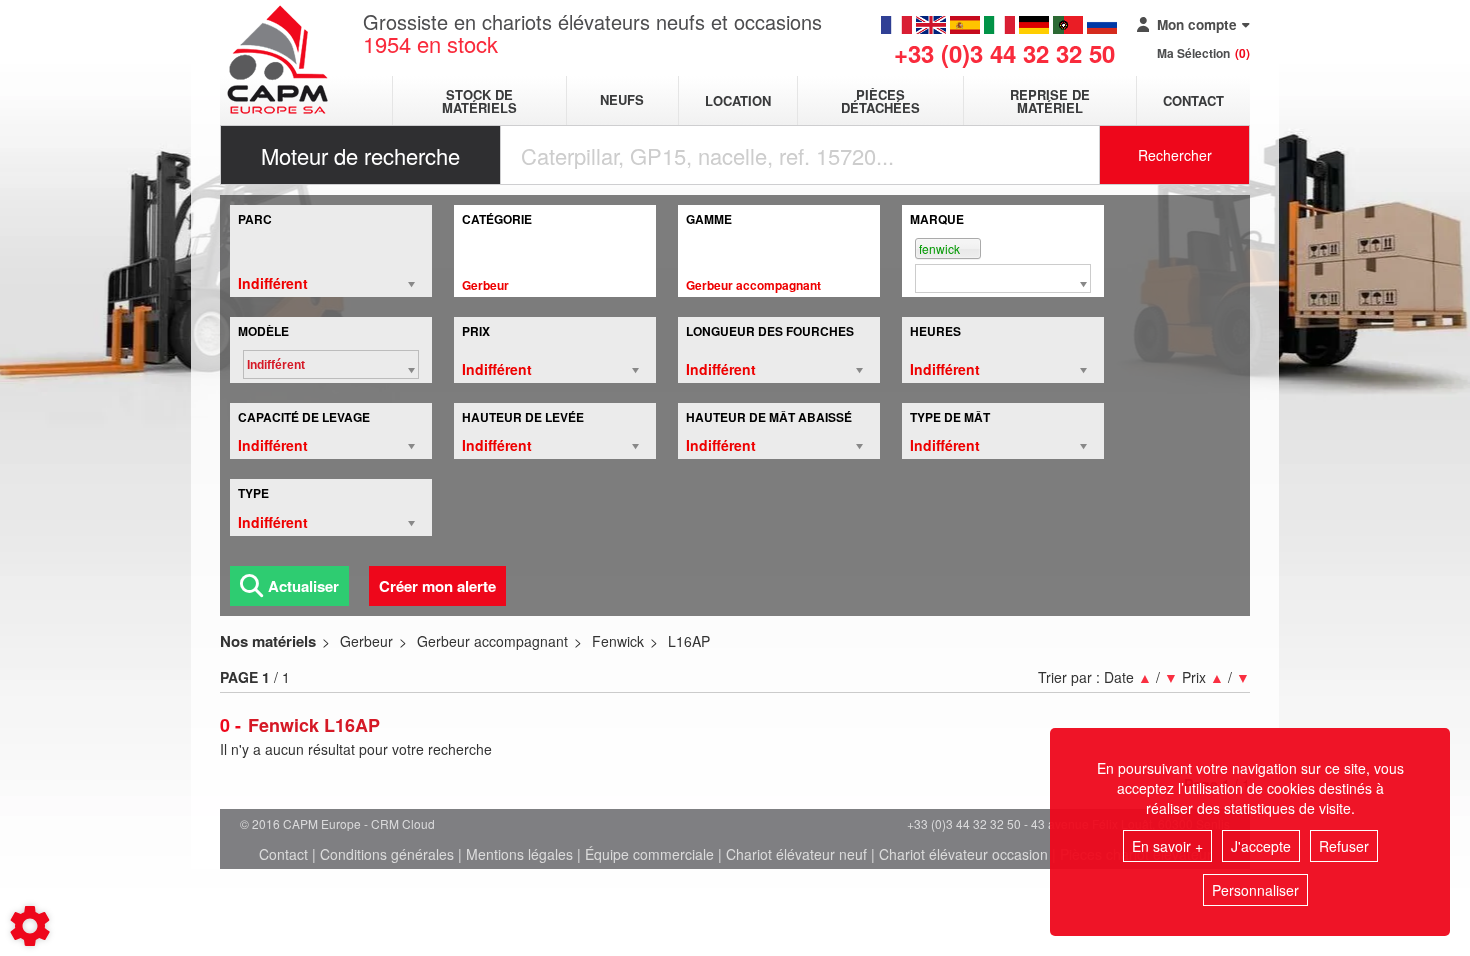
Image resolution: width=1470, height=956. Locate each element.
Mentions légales (519, 854)
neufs (622, 100)
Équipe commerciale (649, 854)
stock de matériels (479, 101)
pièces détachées (880, 101)
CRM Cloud (403, 823)
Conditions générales (387, 854)
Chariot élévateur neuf (796, 854)
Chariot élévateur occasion (963, 854)
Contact (1193, 100)
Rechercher (1175, 155)
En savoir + (1167, 846)
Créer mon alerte (437, 586)
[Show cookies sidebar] (30, 926)
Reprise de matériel (1050, 101)
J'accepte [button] (1261, 846)
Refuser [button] (1344, 846)
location (738, 100)
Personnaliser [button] (1255, 890)
